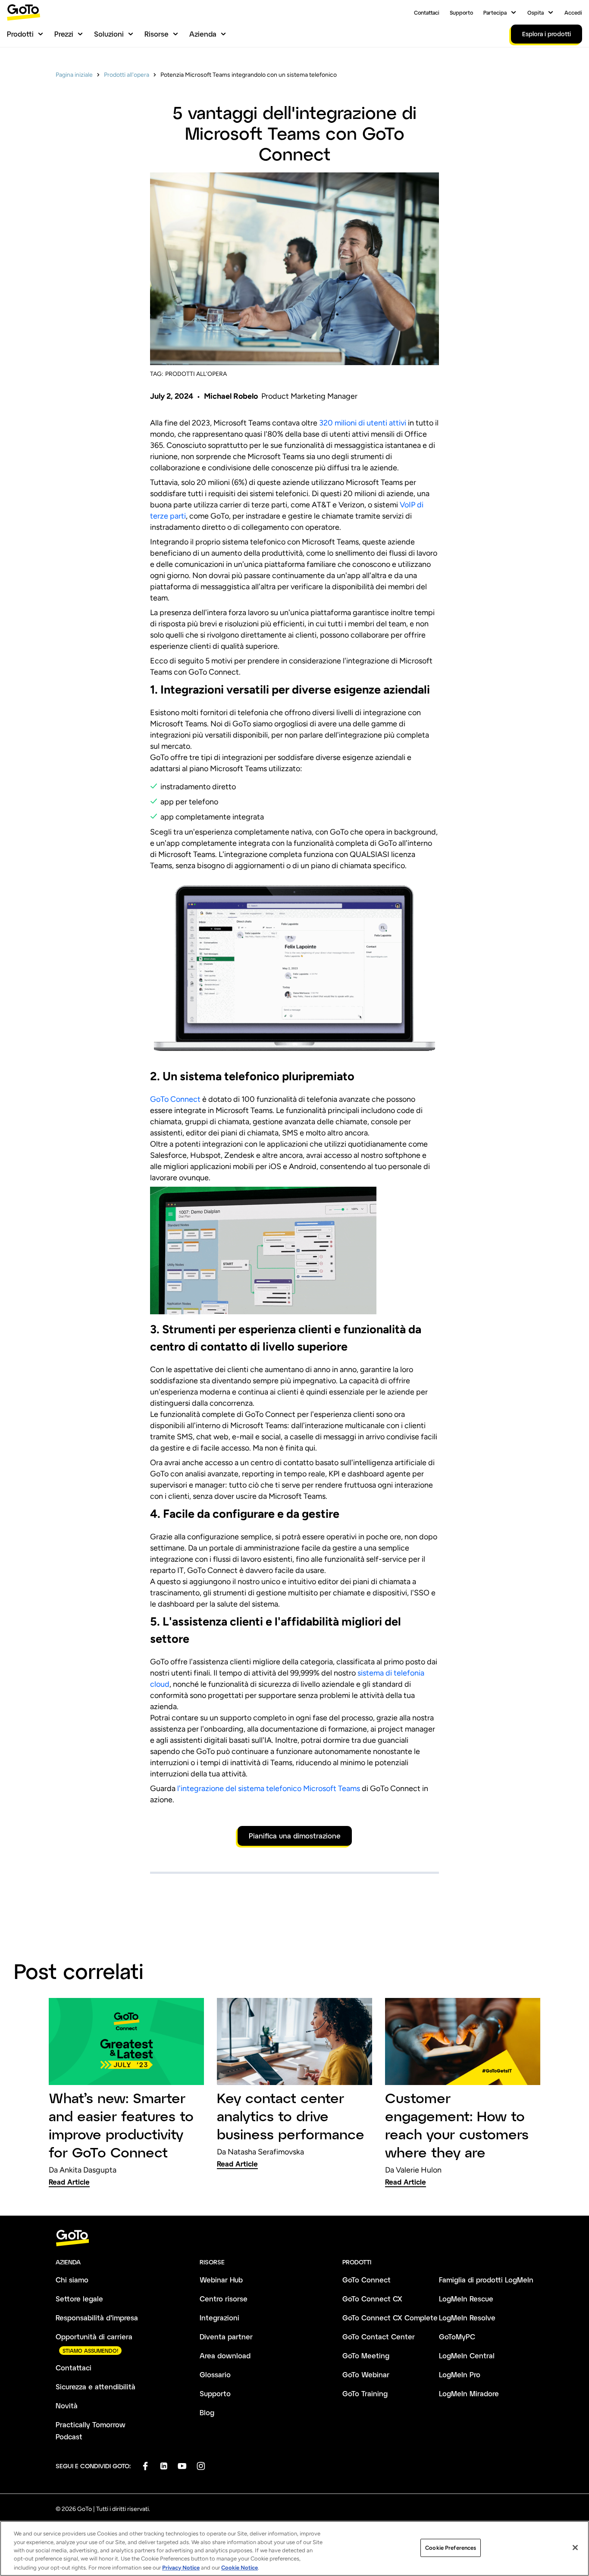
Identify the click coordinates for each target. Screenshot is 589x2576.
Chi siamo (72, 2280)
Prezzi (64, 34)
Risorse (157, 34)
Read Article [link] (69, 2182)
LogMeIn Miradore (469, 2393)
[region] (294, 2548)
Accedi (573, 13)
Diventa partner (226, 2337)
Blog (207, 2412)
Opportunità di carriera (94, 2337)
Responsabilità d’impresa (97, 2318)
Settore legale (79, 2299)
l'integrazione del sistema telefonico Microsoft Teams (269, 1788)
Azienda (203, 34)
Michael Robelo (231, 396)
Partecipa (495, 13)
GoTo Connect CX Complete (390, 2318)
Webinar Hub (221, 2280)
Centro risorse (224, 2299)
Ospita (536, 13)
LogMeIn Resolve (467, 2318)
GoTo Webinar (366, 2374)
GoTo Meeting (366, 2356)
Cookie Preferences (451, 2548)
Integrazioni (219, 2318)
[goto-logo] (294, 2238)
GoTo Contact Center (379, 2337)
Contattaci (427, 13)
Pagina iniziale (74, 75)
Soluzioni (109, 34)
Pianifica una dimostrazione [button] (295, 1836)
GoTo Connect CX (372, 2299)
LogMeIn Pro (460, 2374)
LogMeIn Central (467, 2356)
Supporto (461, 13)
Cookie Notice (240, 2567)
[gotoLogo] (24, 12)
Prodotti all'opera (127, 75)
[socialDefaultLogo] (145, 2466)
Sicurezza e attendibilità (96, 2387)
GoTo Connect (175, 1099)
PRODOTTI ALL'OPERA (196, 374)
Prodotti (20, 34)
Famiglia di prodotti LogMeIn (486, 2280)
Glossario (215, 2374)
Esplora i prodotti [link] (547, 34)
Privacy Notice (181, 2567)
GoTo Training (365, 2393)
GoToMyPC (457, 2337)
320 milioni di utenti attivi (363, 423)
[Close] (575, 2548)
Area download (225, 2356)
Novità (67, 2406)
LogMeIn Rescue (466, 2299)
